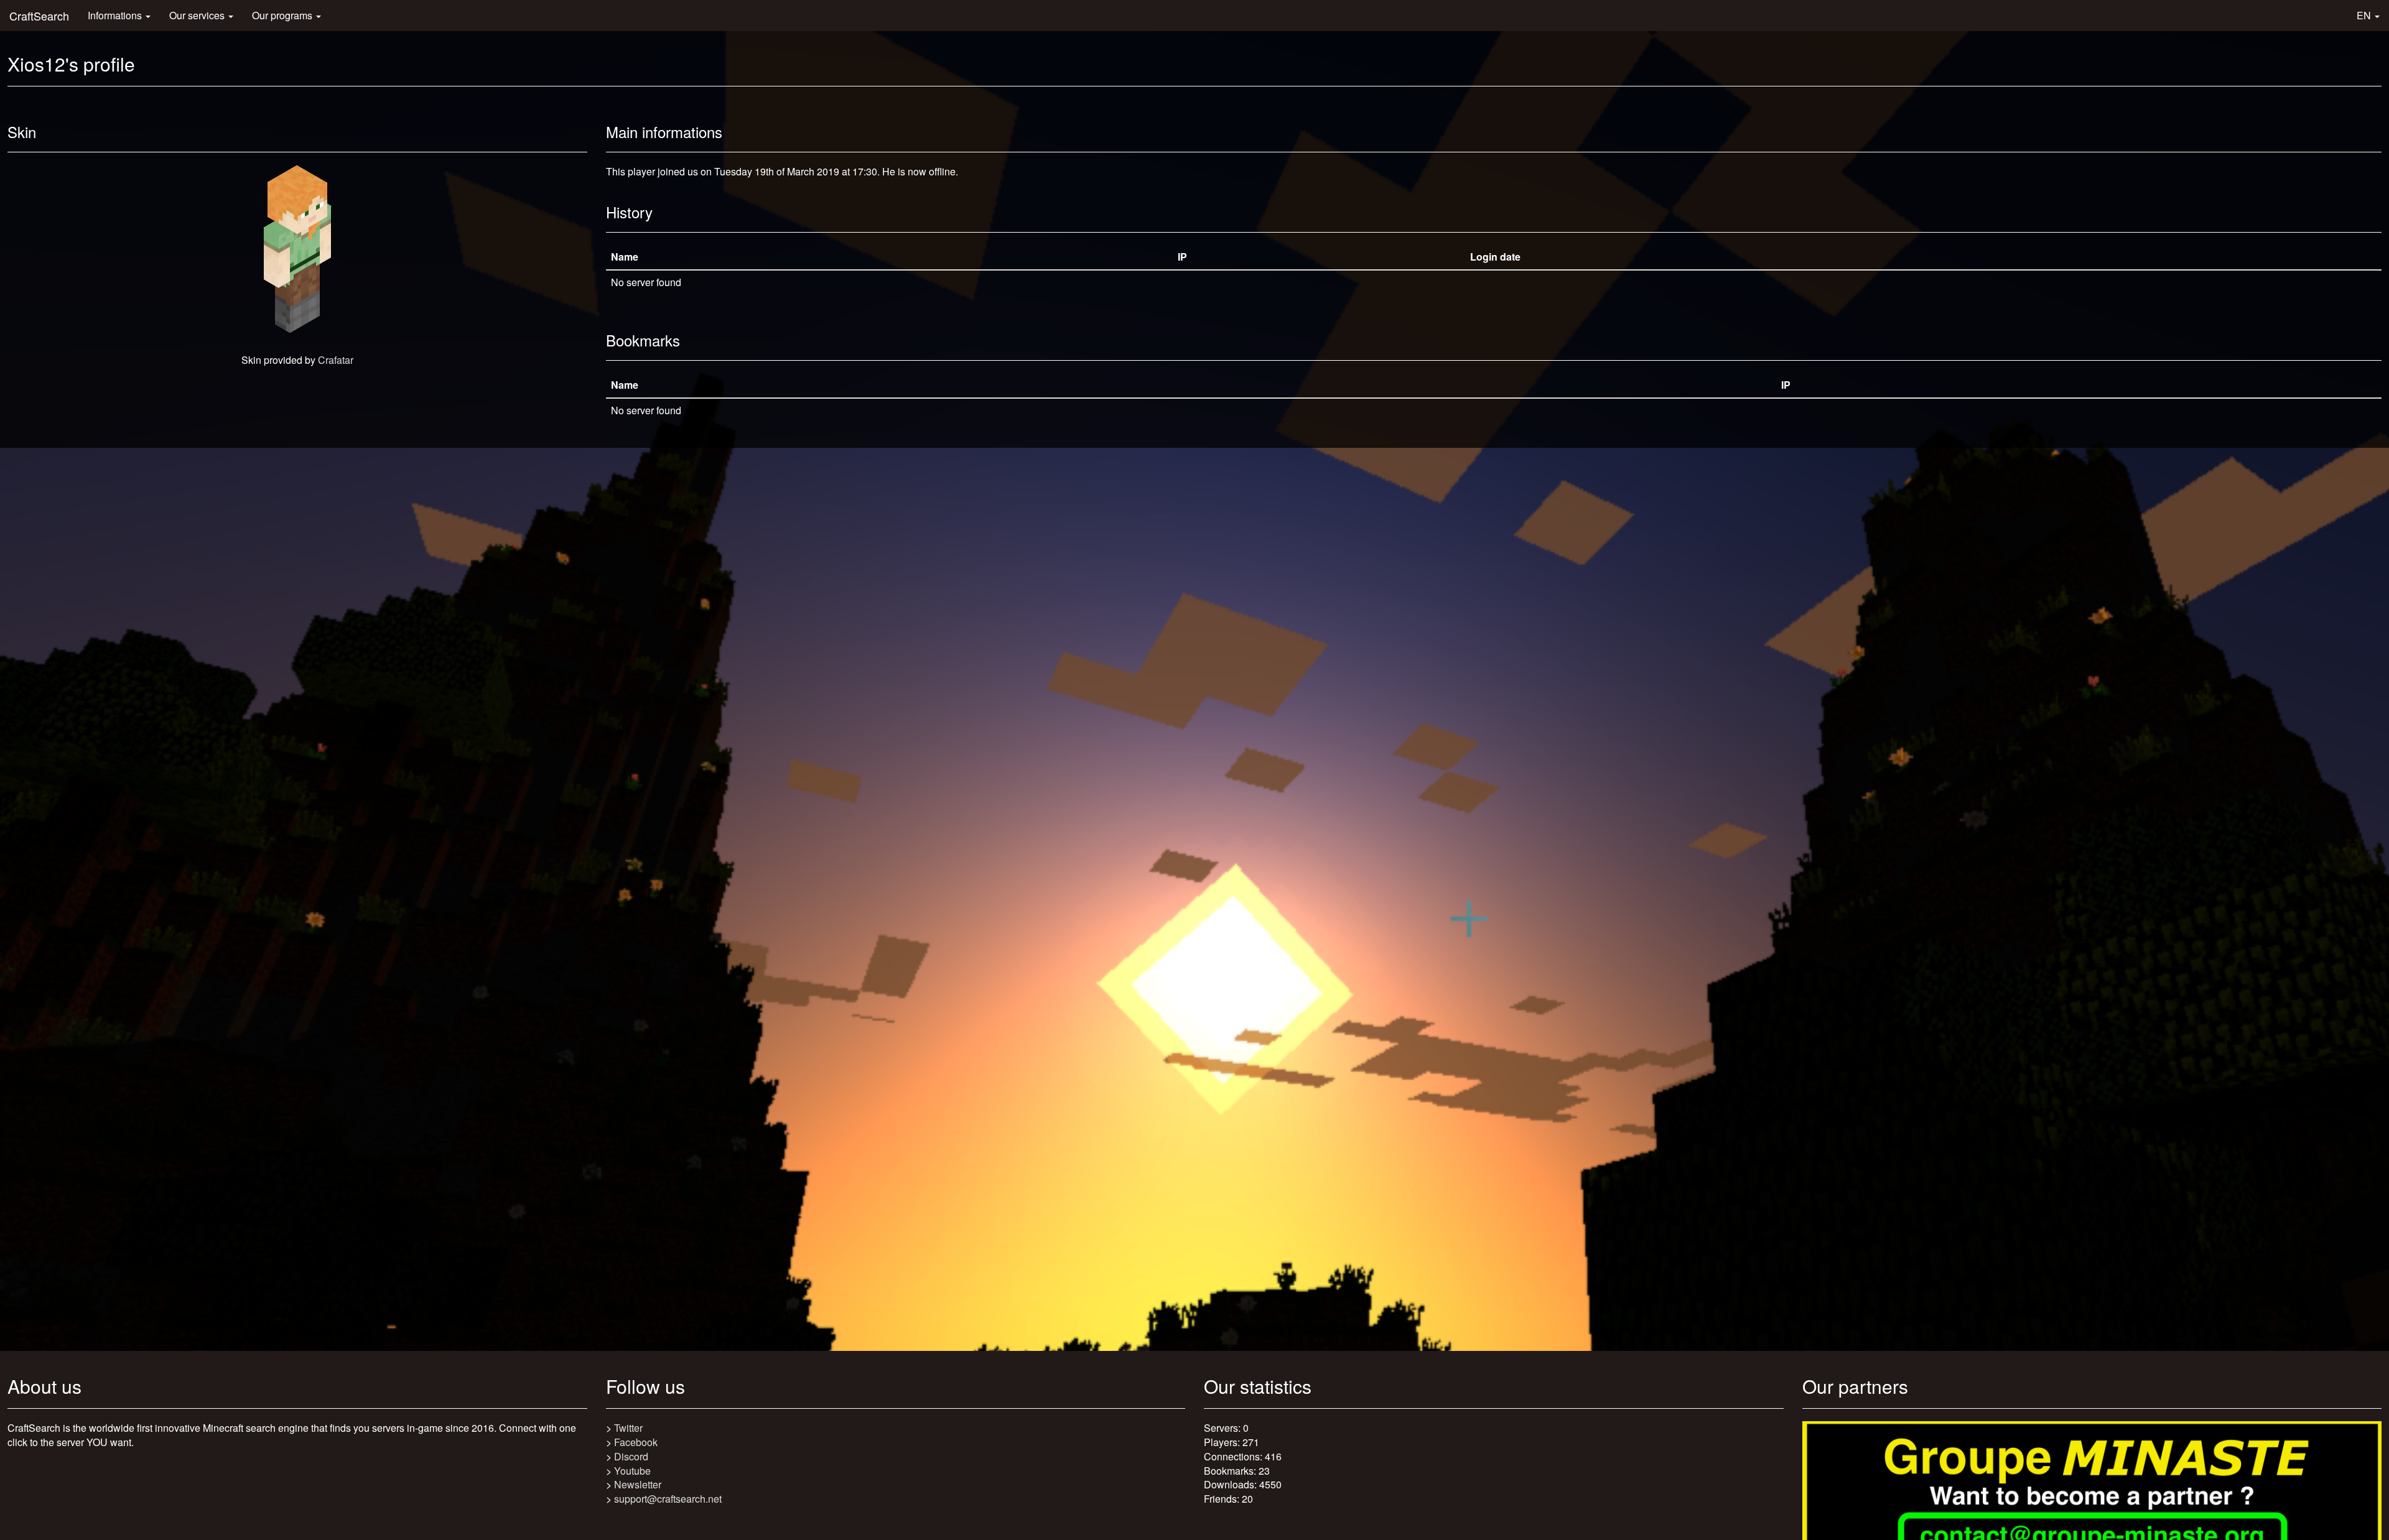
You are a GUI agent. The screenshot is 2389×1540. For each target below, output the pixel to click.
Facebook (636, 1442)
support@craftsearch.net (668, 1499)
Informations (116, 15)
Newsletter (638, 1484)
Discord (631, 1456)
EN (2365, 15)
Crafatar (336, 360)
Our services (198, 15)
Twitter (628, 1428)
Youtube (632, 1471)
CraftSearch (39, 16)
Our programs (283, 15)
